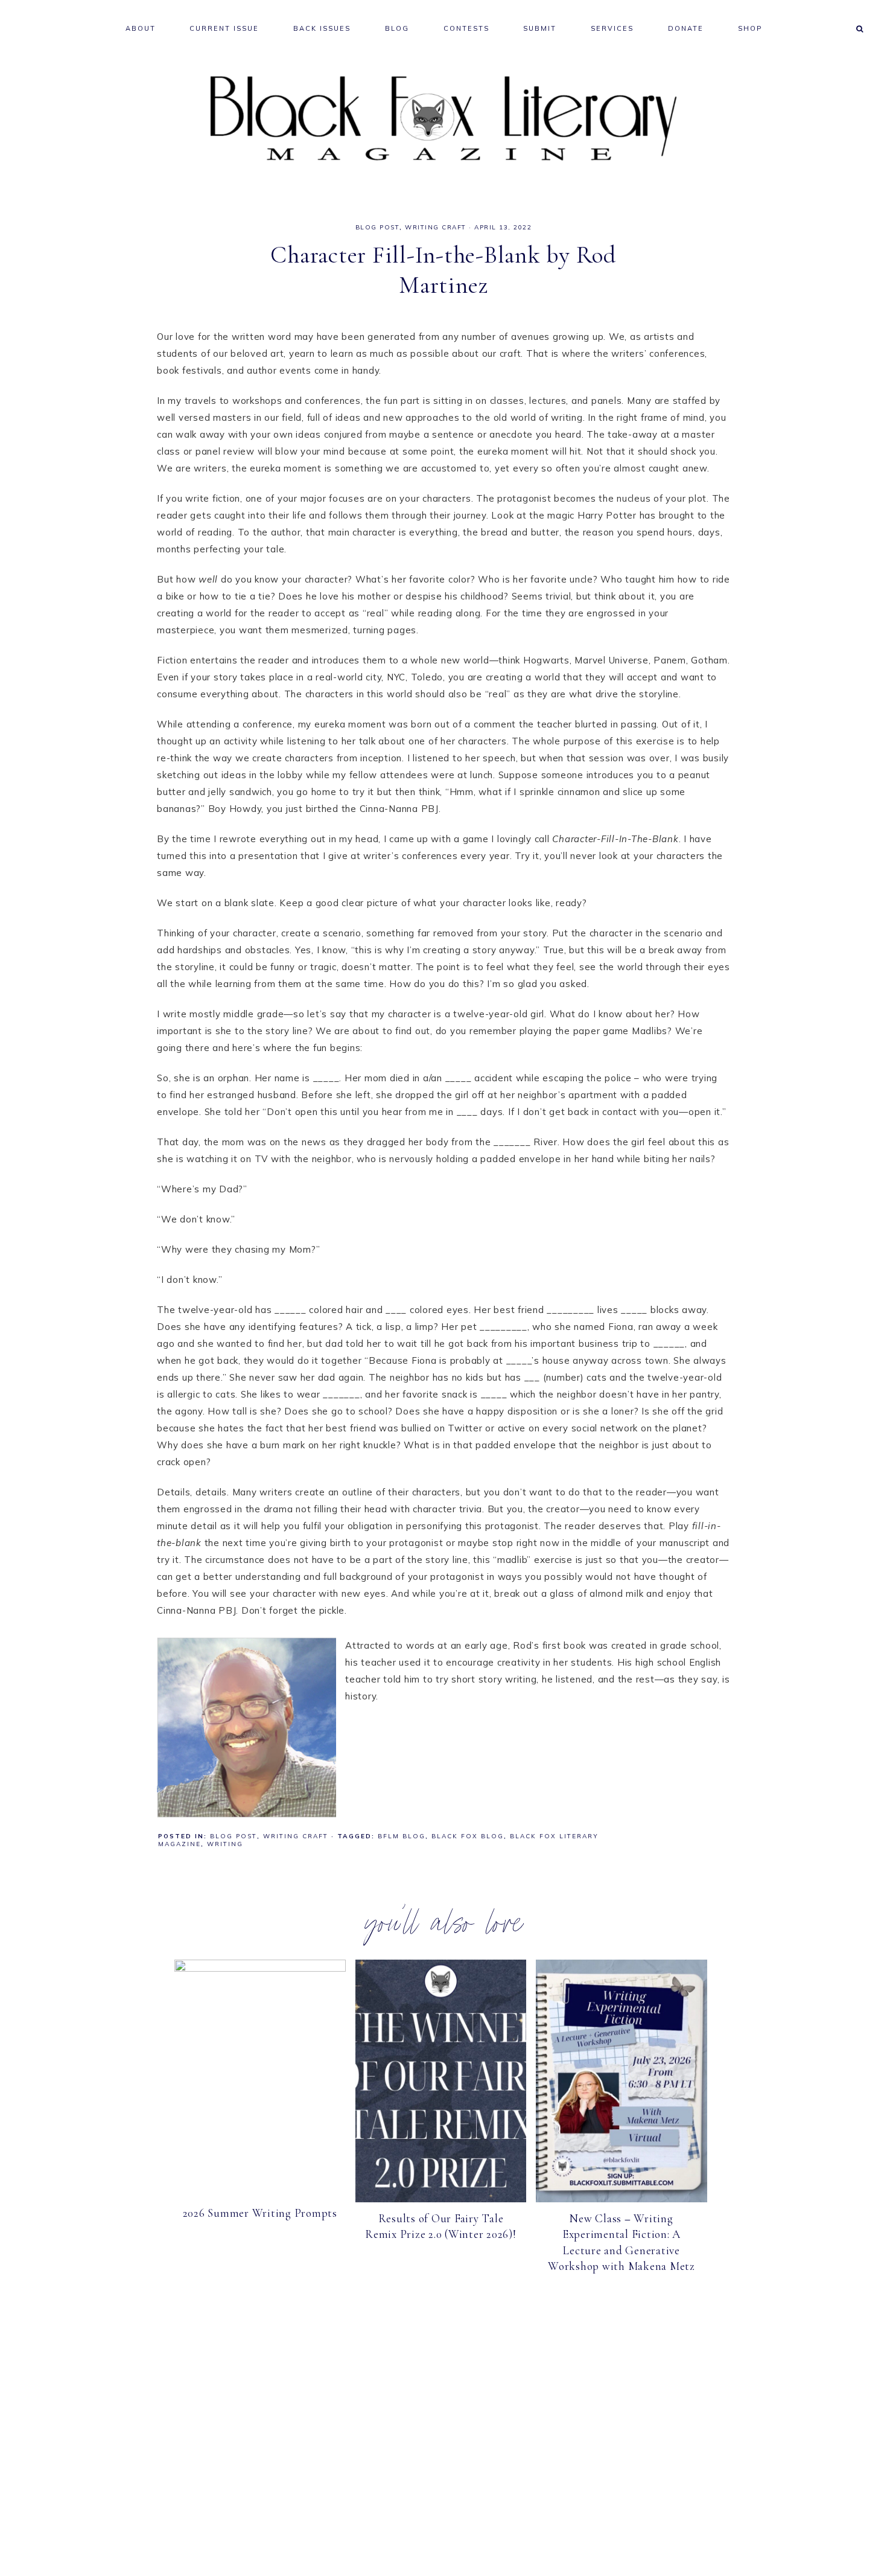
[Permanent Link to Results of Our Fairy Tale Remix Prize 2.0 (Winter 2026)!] (441, 2199)
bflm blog (402, 1836)
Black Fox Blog (468, 1836)
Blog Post (378, 227)
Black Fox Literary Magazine (443, 119)
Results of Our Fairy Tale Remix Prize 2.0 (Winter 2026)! (441, 2226)
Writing (225, 1844)
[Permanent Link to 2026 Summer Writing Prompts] (260, 1968)
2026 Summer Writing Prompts (260, 2213)
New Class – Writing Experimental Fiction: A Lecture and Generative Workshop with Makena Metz (622, 2242)
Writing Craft (436, 227)
